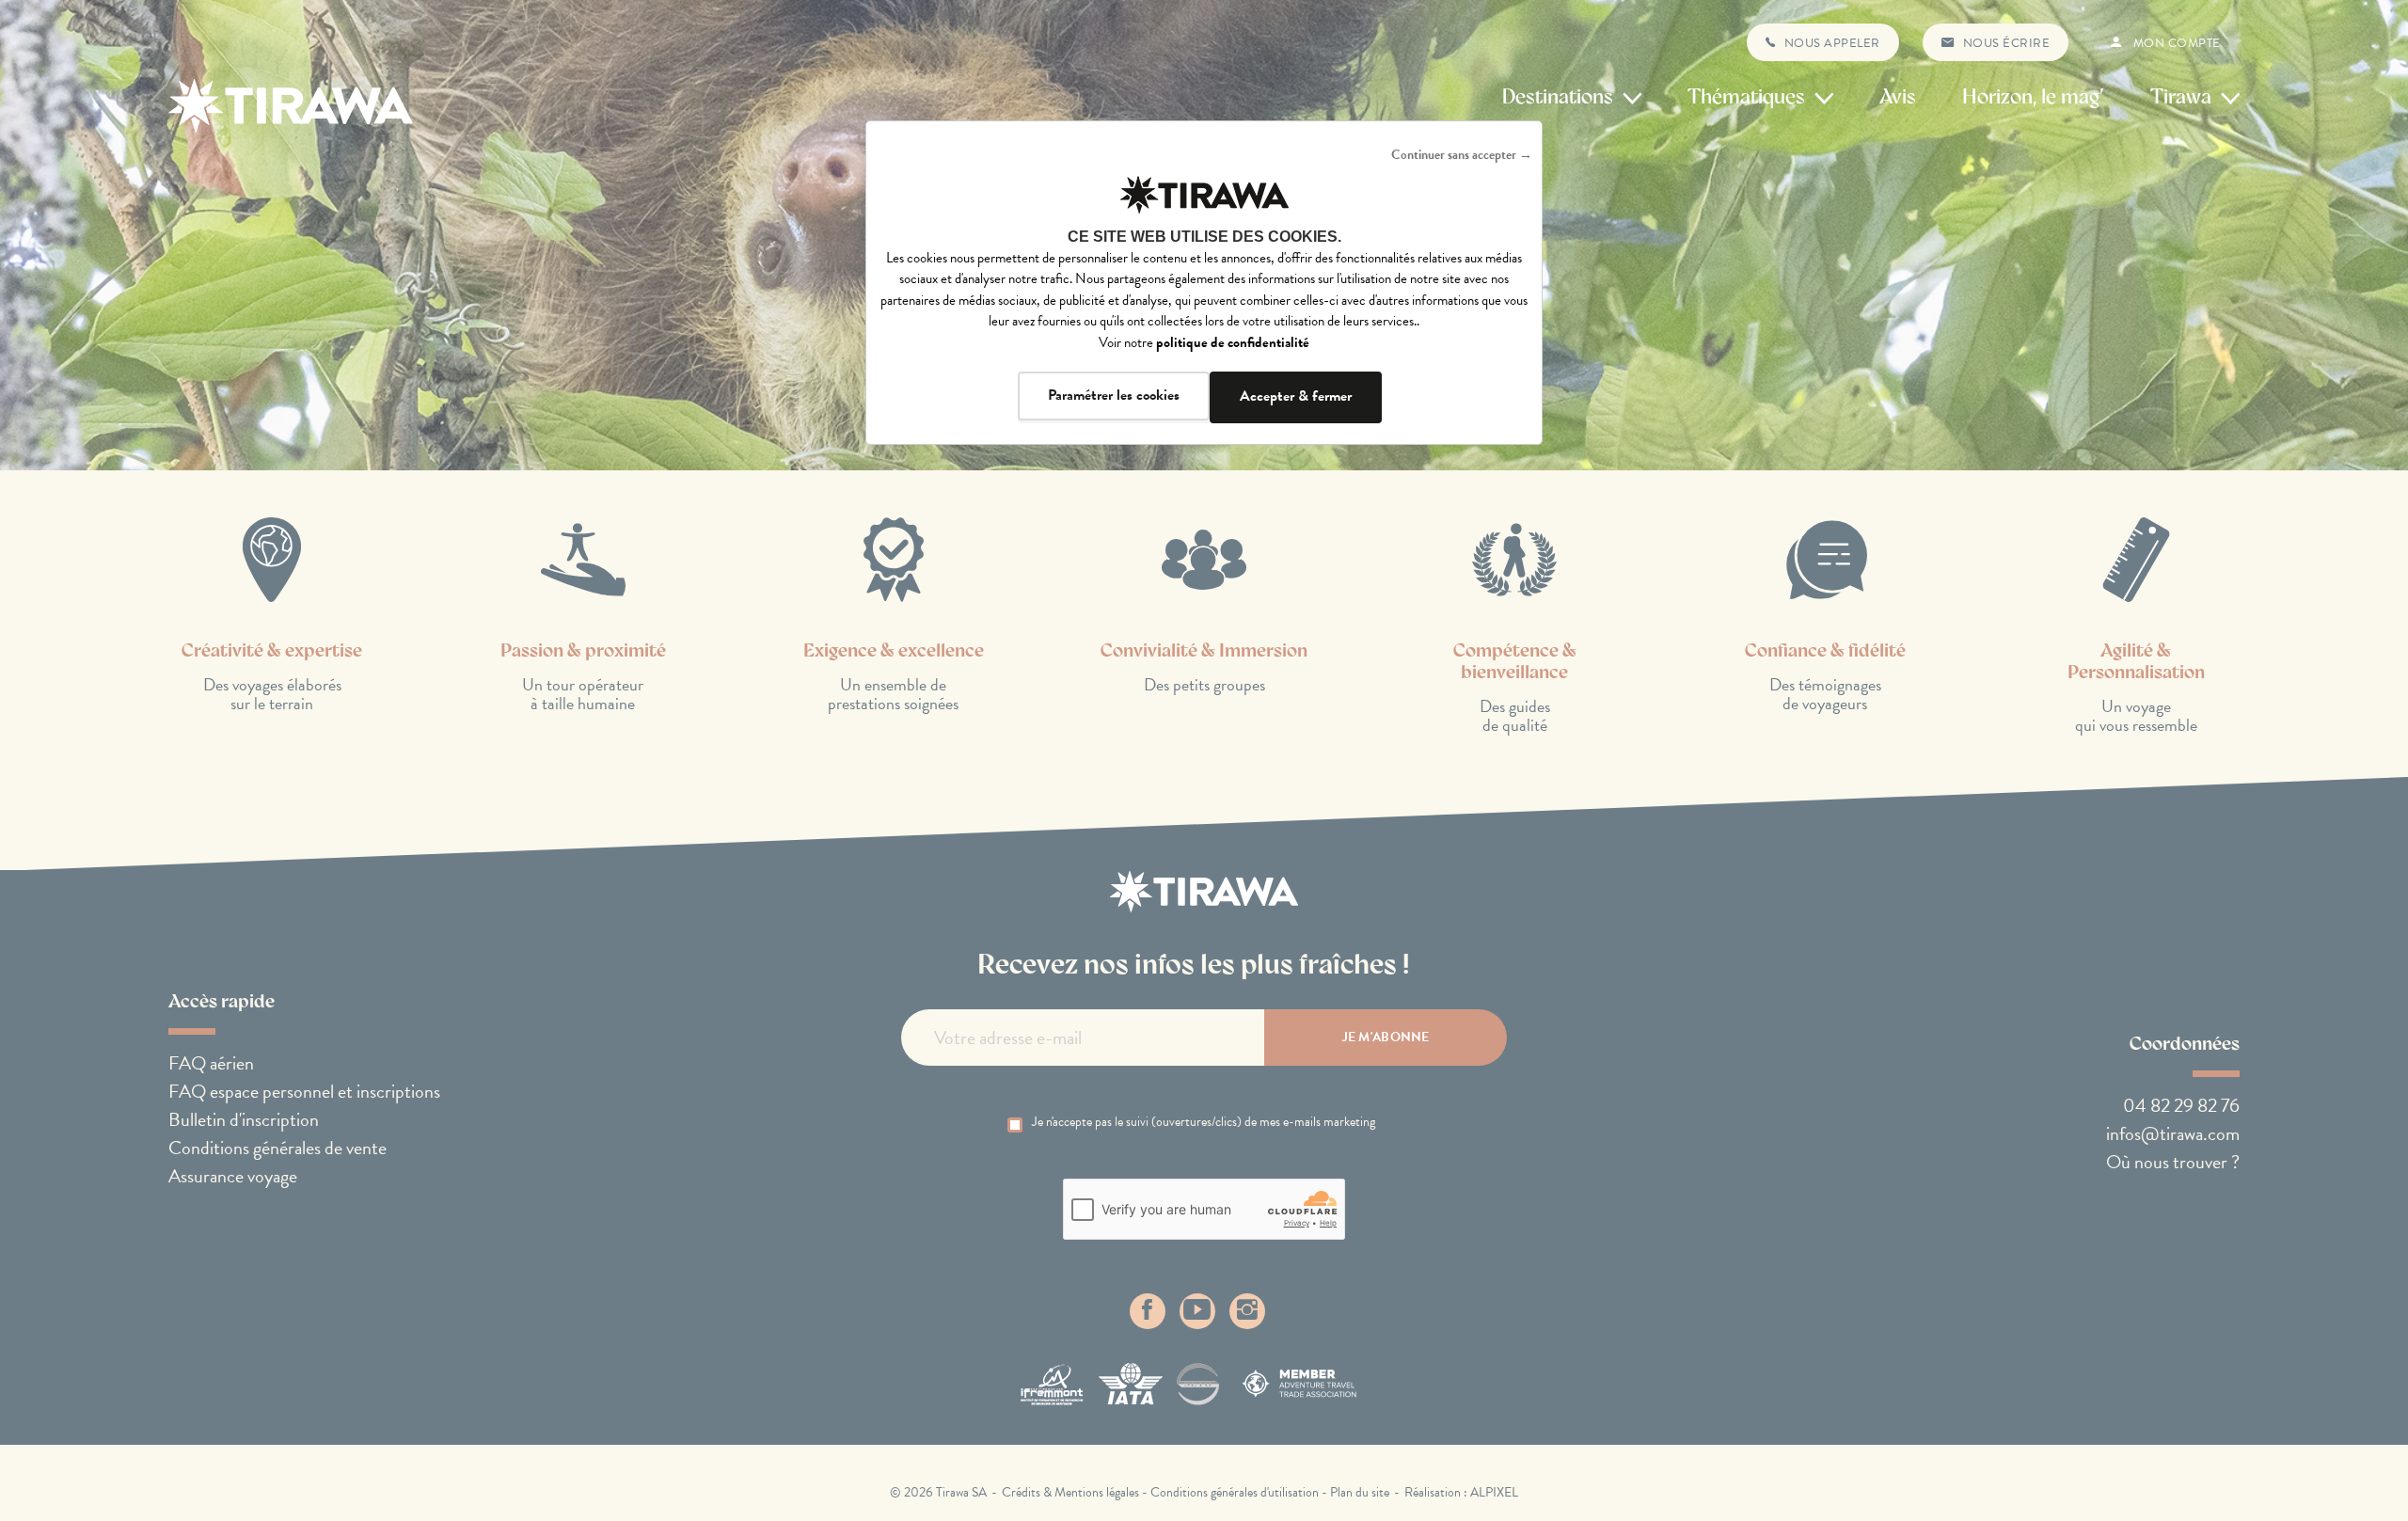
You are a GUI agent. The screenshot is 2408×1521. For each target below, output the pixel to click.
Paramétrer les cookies (1114, 395)
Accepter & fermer (1296, 396)
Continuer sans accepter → (1462, 155)
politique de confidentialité (1233, 342)
